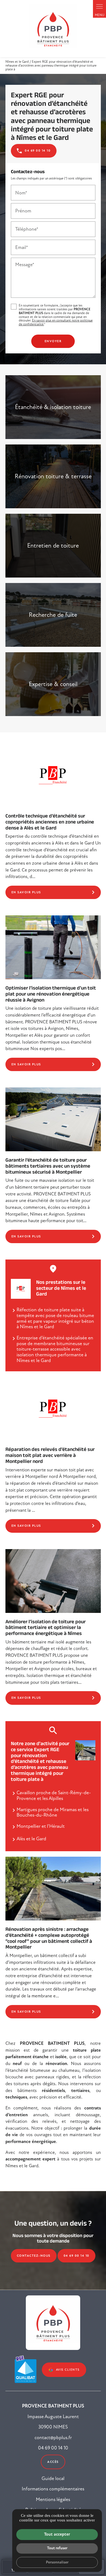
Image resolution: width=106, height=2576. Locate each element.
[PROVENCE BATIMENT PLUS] (53, 29)
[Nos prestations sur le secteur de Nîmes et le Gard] (21, 1289)
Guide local (53, 2478)
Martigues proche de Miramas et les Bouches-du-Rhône (53, 1812)
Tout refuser (57, 2548)
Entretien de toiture (53, 545)
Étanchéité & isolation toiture (53, 407)
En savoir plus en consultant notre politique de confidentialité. (56, 322)
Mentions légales (53, 2499)
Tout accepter (57, 2534)
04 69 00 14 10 (77, 2256)
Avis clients (68, 2370)
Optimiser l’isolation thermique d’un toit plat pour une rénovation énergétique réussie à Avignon (51, 993)
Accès (53, 2462)
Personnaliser (57, 2562)
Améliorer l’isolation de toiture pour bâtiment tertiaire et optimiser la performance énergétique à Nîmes (46, 1627)
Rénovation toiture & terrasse (53, 476)
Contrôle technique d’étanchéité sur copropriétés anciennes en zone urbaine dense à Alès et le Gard (50, 821)
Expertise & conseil (53, 684)
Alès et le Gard (31, 1839)
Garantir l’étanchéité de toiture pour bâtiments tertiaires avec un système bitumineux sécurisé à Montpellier (48, 1165)
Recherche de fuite (53, 615)
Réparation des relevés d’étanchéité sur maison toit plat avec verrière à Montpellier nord (50, 1455)
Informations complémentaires (53, 2489)
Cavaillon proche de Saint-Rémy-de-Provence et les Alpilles (54, 1795)
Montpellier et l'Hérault (41, 1826)
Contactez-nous (34, 2256)
